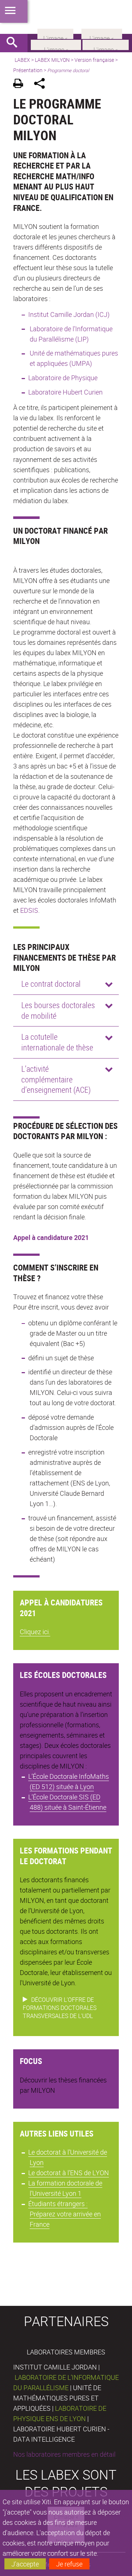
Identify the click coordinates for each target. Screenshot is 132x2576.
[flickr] (55, 33)
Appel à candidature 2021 (51, 1237)
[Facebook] (56, 44)
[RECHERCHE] (15, 43)
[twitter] (102, 33)
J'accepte (25, 2564)
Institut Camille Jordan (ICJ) (69, 314)
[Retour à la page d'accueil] (66, 17)
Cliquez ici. (35, 1632)
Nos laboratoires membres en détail (64, 2454)
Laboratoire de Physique (64, 378)
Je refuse (69, 2564)
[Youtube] (106, 44)
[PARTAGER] (42, 84)
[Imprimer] (21, 84)
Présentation (28, 70)
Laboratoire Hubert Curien (65, 392)
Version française (94, 60)
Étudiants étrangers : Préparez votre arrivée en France (65, 2214)
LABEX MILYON (52, 60)
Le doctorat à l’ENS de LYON (69, 2173)
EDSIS (29, 910)
